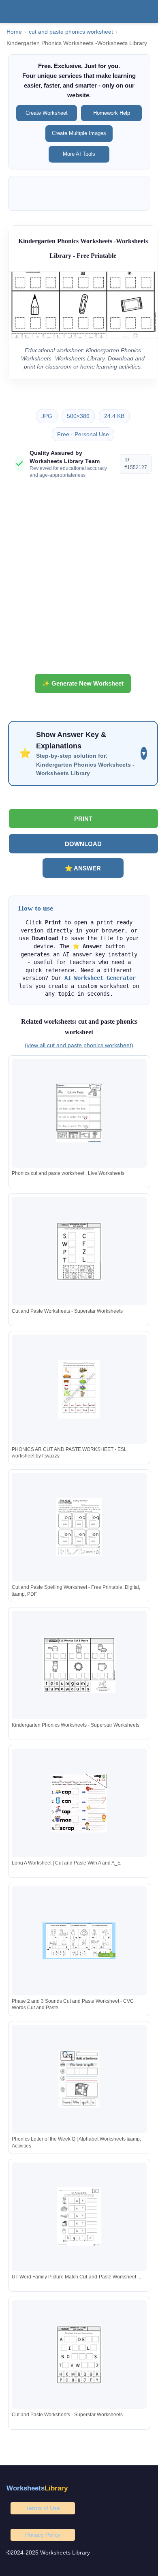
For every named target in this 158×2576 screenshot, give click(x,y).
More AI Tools (79, 154)
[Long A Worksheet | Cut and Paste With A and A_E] (79, 1803)
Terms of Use (43, 2508)
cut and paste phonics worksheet (71, 32)
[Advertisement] (79, 579)
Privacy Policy (43, 2535)
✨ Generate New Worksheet (83, 683)
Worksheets (37, 2488)
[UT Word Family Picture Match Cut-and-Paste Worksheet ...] (79, 2217)
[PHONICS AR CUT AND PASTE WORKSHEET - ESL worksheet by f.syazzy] (79, 1389)
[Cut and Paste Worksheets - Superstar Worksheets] (79, 1251)
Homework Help (112, 113)
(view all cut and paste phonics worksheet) (79, 1045)
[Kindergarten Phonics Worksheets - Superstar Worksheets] (79, 1665)
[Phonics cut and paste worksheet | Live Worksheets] (79, 1113)
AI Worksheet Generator (100, 978)
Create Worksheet (47, 113)
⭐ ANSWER (83, 868)
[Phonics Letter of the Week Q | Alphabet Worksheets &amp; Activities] (79, 2079)
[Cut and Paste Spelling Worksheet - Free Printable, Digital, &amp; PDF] (79, 1527)
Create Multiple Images (79, 133)
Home (14, 32)
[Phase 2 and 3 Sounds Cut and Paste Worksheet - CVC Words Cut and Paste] (79, 1941)
